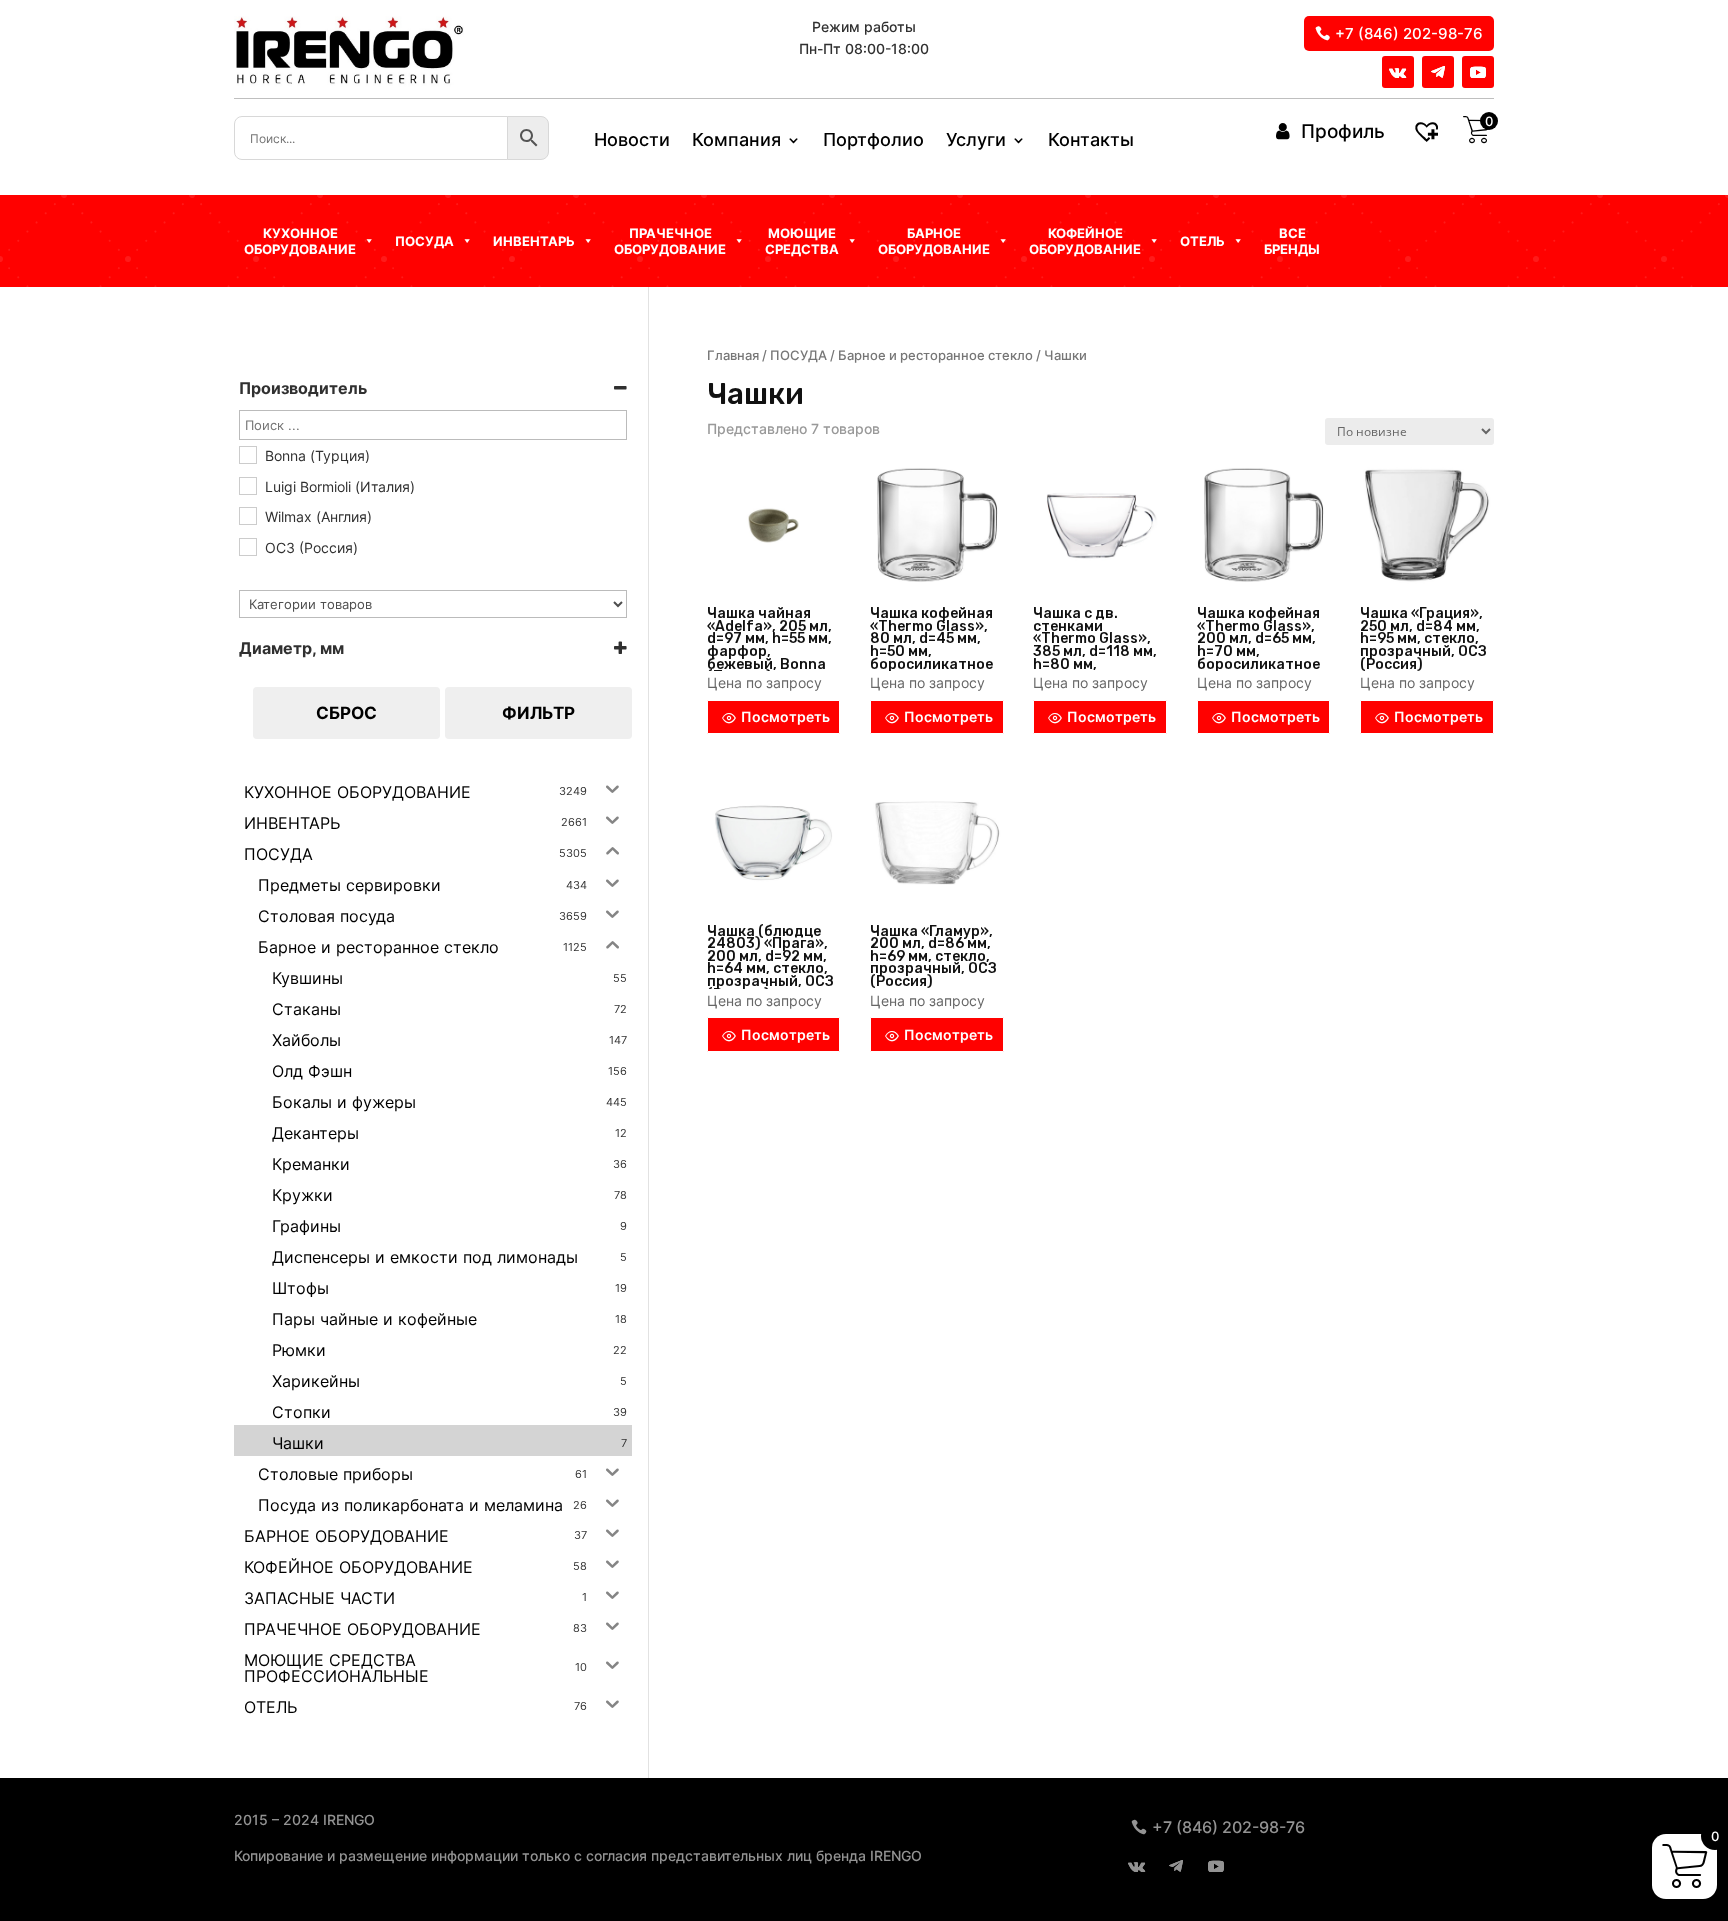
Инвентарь (534, 241)
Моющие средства (802, 241)
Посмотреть (785, 716)
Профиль (1343, 131)
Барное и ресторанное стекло (935, 355)
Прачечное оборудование (670, 241)
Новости (632, 141)
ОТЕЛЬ (1202, 241)
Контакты (1091, 141)
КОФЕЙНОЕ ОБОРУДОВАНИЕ (1085, 241)
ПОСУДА (798, 355)
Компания (736, 141)
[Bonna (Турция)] (247, 454)
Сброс (346, 713)
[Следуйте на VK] (1398, 72)
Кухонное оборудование (300, 241)
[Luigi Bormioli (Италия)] (247, 485)
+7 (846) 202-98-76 (1409, 33)
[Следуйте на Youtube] (1478, 72)
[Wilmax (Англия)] (247, 515)
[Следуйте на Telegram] (1438, 72)
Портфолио (873, 141)
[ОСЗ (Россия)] (247, 546)
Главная (733, 355)
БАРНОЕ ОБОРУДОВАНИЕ (934, 241)
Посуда (424, 241)
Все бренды (1292, 241)
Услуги (976, 141)
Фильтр (538, 713)
